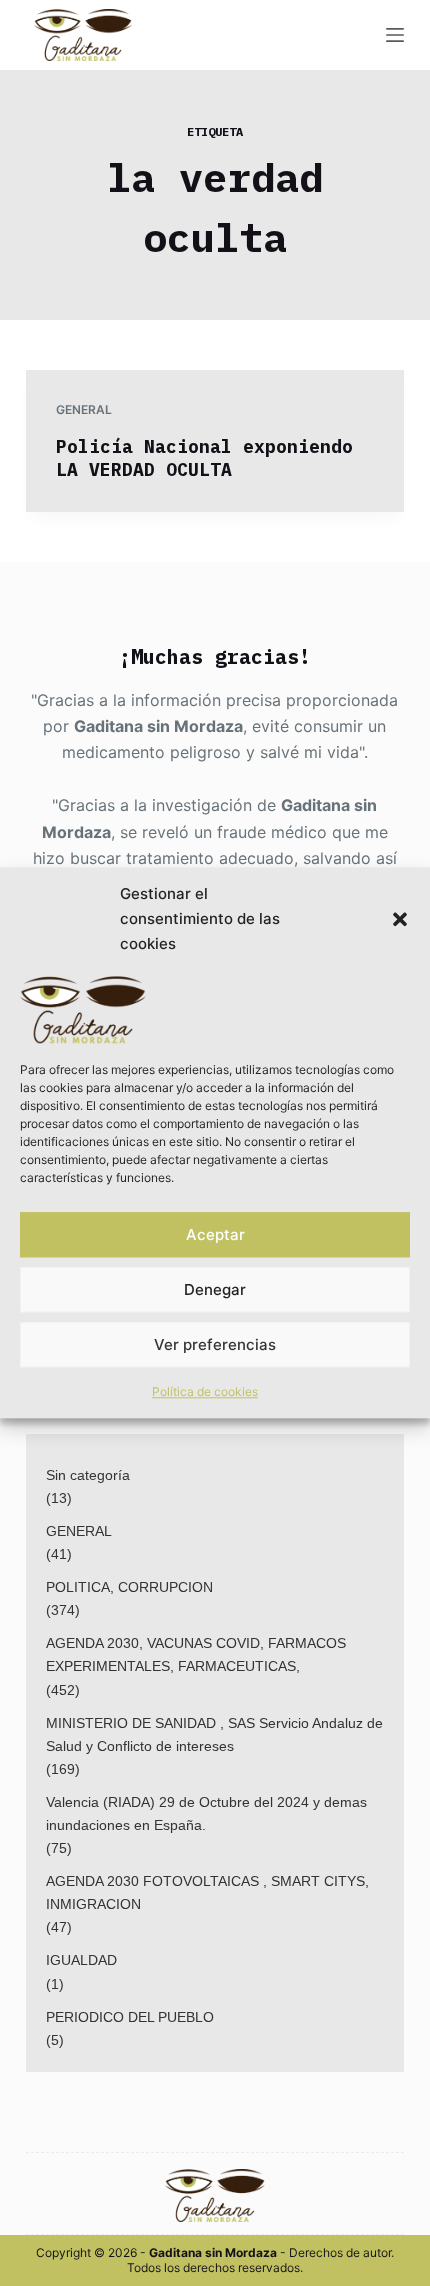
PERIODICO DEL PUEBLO (130, 2017)
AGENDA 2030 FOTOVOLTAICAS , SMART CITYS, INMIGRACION (207, 1892)
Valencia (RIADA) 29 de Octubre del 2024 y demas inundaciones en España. (206, 1813)
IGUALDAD (81, 1960)
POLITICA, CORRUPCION (129, 1587)
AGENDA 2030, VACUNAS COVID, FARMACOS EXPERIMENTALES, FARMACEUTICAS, (196, 1654)
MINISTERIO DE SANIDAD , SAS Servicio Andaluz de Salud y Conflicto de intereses (214, 1734)
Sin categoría (88, 1475)
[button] (400, 919)
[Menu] (395, 35)
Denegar (215, 1289)
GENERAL (84, 409)
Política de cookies (205, 1391)
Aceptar (215, 1234)
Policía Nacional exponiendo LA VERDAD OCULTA (204, 458)
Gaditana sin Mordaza (158, 726)
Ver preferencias (215, 1344)
